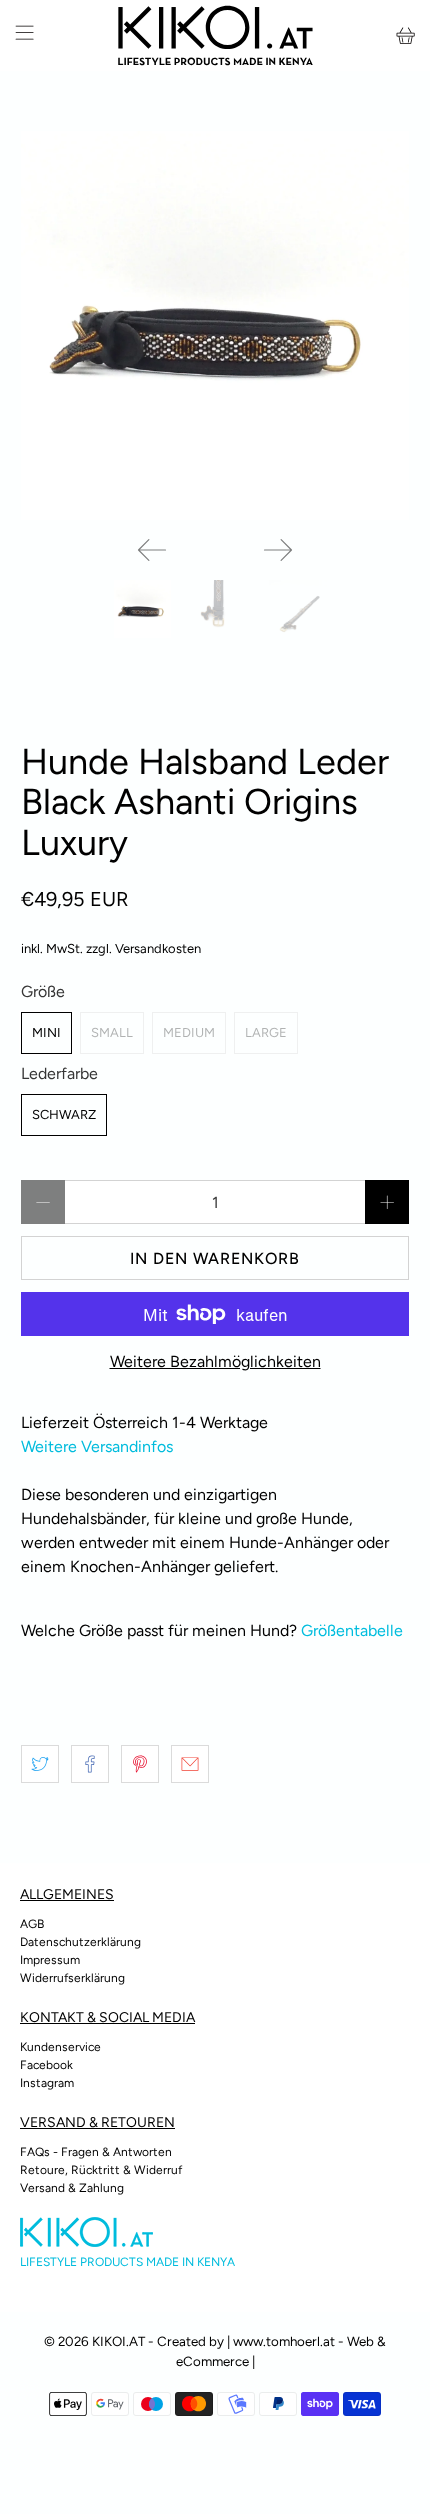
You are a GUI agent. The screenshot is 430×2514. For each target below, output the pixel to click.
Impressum (50, 1960)
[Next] (278, 550)
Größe (43, 991)
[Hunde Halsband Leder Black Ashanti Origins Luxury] (215, 325)
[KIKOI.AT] (215, 35)
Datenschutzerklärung (80, 1942)
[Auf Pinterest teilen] (140, 1764)
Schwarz (64, 1114)
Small (112, 1032)
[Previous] (152, 550)
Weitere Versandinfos (97, 1446)
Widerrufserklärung (72, 1978)
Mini (46, 1032)
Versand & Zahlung (72, 2188)
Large (266, 1032)
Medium (189, 1032)
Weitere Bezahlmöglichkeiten (215, 1361)
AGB (32, 1924)
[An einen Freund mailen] (190, 1764)
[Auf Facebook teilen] (90, 1764)
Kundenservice (60, 2047)
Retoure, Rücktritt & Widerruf (101, 2170)
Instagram (47, 2083)
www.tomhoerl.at (284, 2341)
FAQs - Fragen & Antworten (96, 2152)
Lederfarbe (59, 1073)
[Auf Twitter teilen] (40, 1764)
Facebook (46, 2065)
